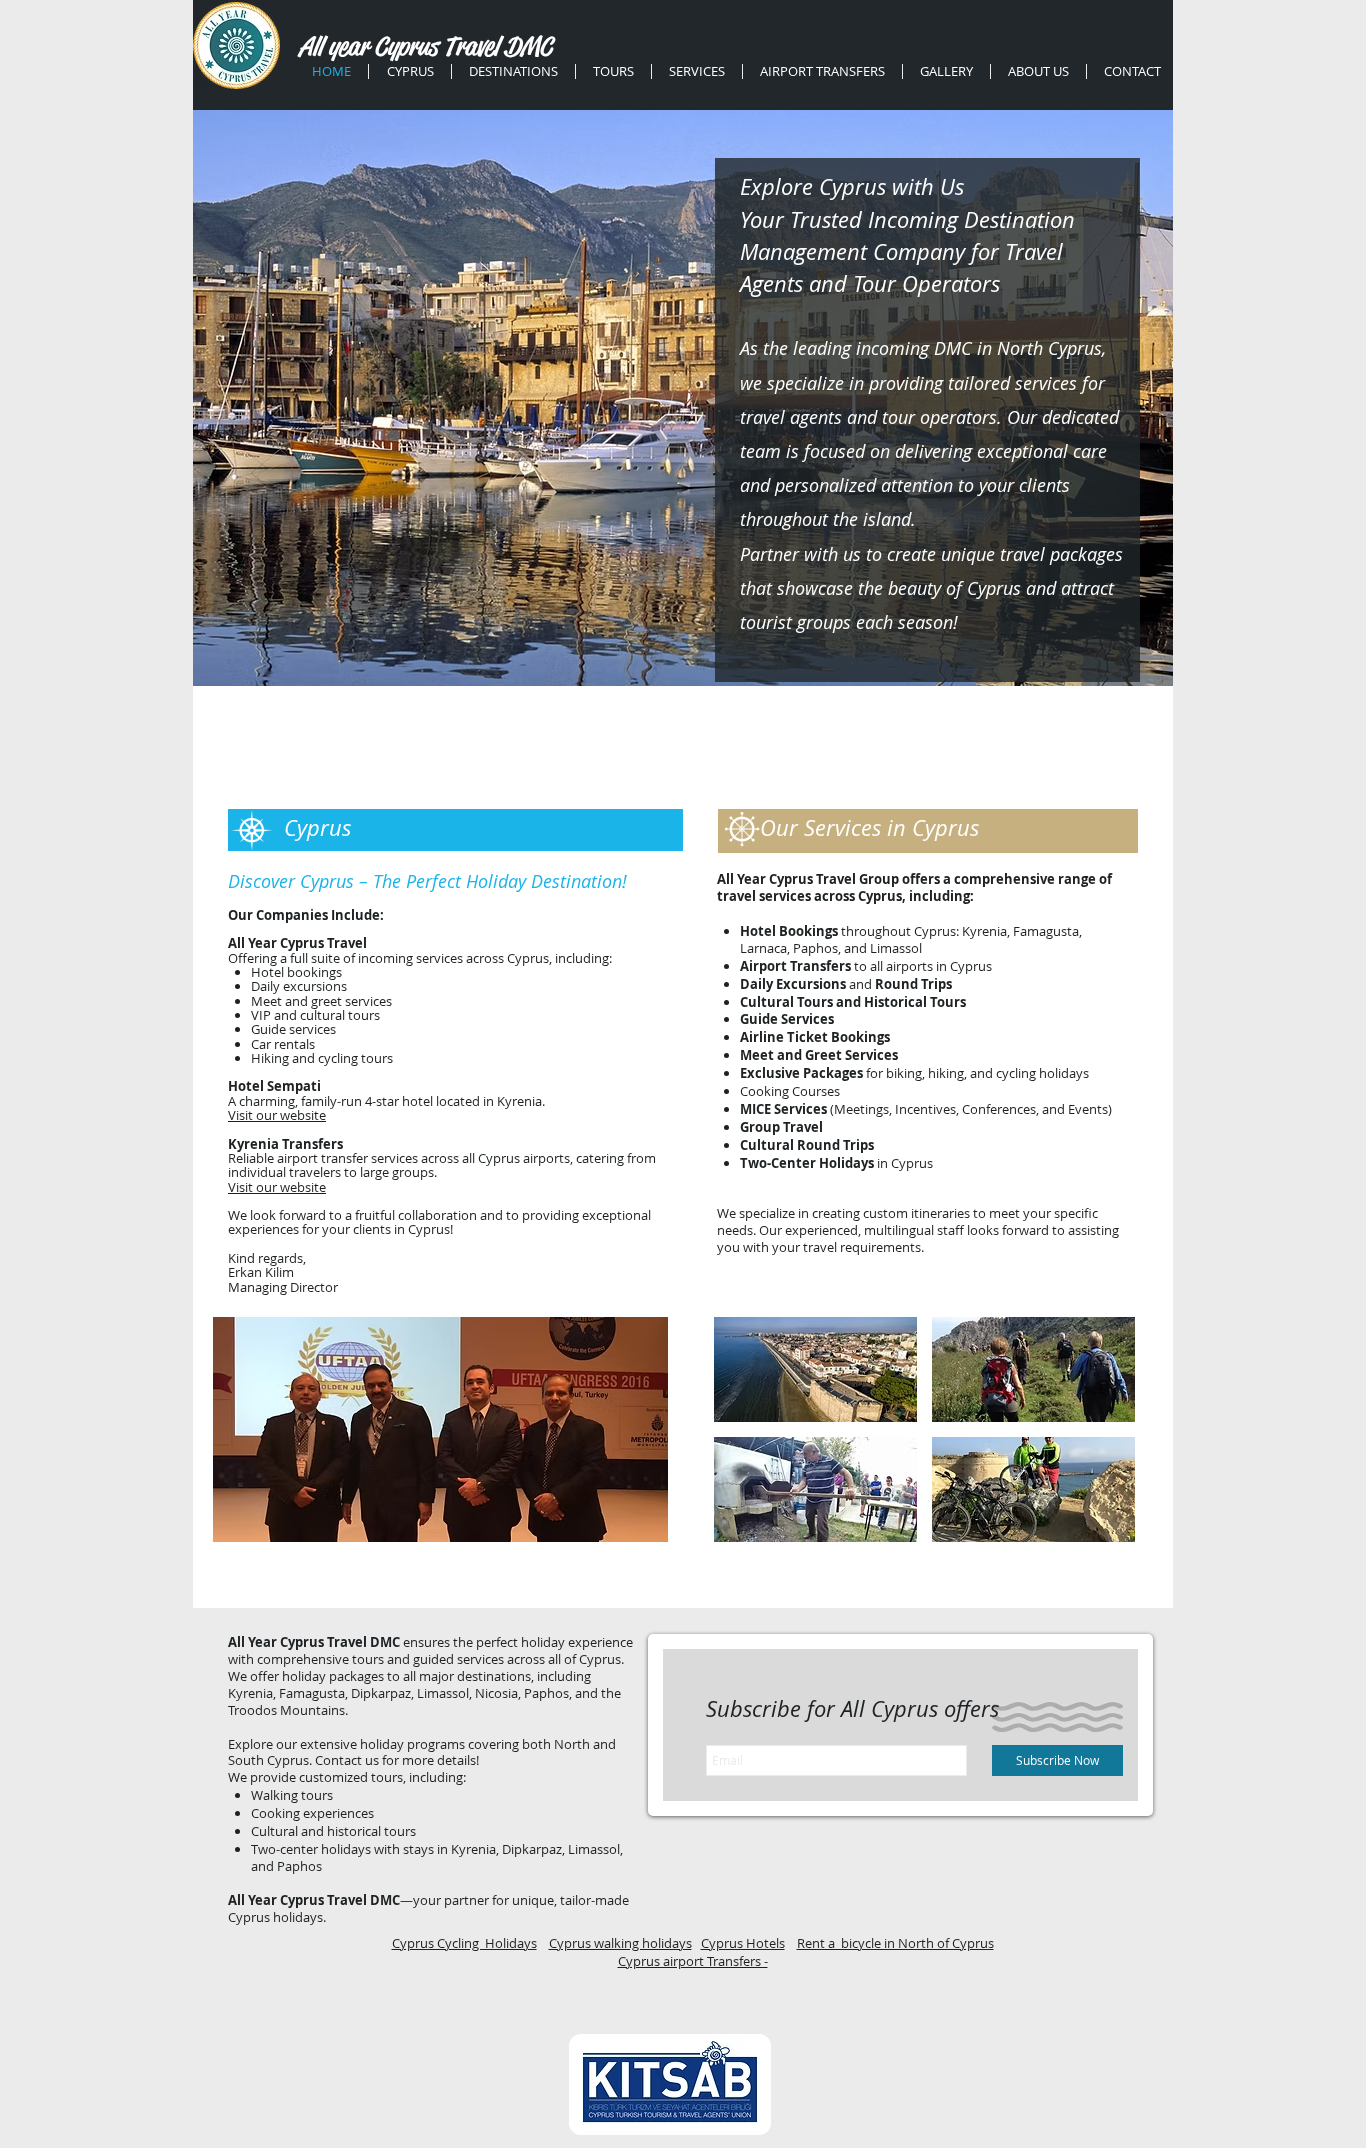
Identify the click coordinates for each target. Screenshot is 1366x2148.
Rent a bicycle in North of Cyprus (895, 1943)
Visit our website (277, 1115)
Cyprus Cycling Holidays (464, 1943)
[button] (440, 1429)
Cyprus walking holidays (620, 1943)
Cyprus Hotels (743, 1943)
